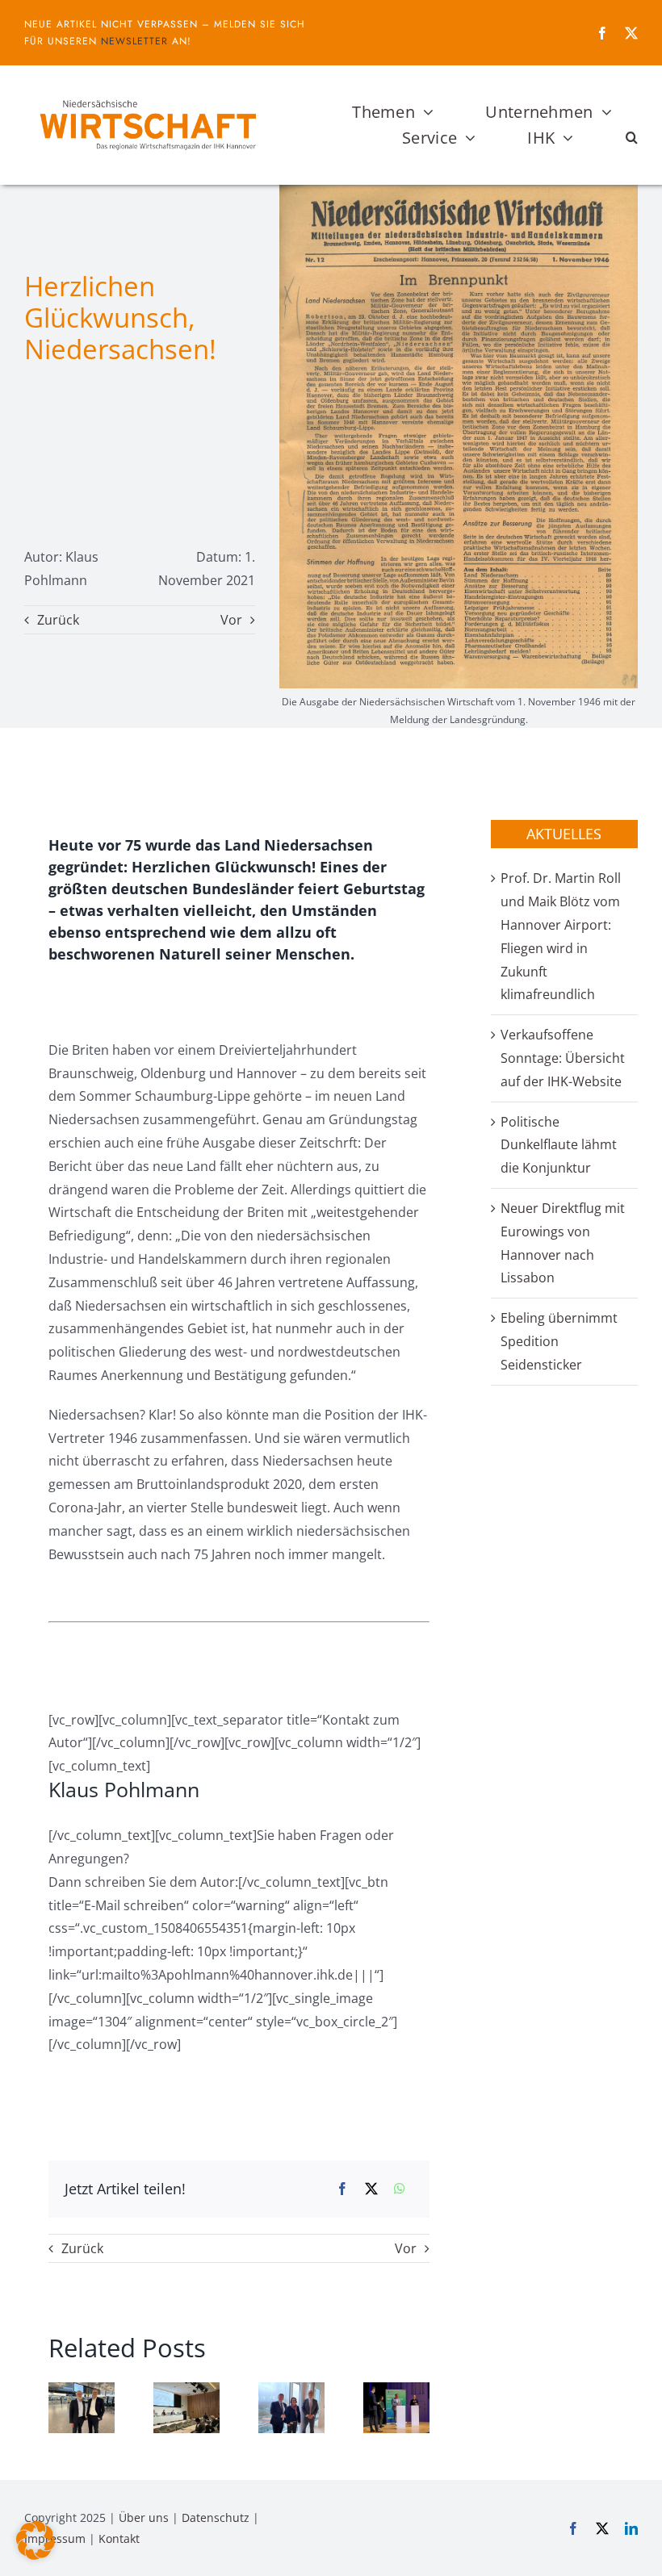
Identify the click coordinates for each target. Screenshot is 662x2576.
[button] (632, 138)
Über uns (144, 2517)
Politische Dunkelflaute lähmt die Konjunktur (559, 1145)
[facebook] (602, 33)
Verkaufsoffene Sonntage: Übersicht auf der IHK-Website (563, 1058)
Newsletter (134, 41)
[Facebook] (342, 2189)
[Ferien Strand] (147, 96)
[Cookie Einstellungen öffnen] (36, 2555)
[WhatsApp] (400, 2189)
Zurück (58, 620)
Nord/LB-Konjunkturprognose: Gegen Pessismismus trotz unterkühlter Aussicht (275, 2425)
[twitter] (631, 33)
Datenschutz (216, 2517)
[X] (371, 2189)
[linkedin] (631, 2528)
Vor (231, 620)
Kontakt (119, 2538)
